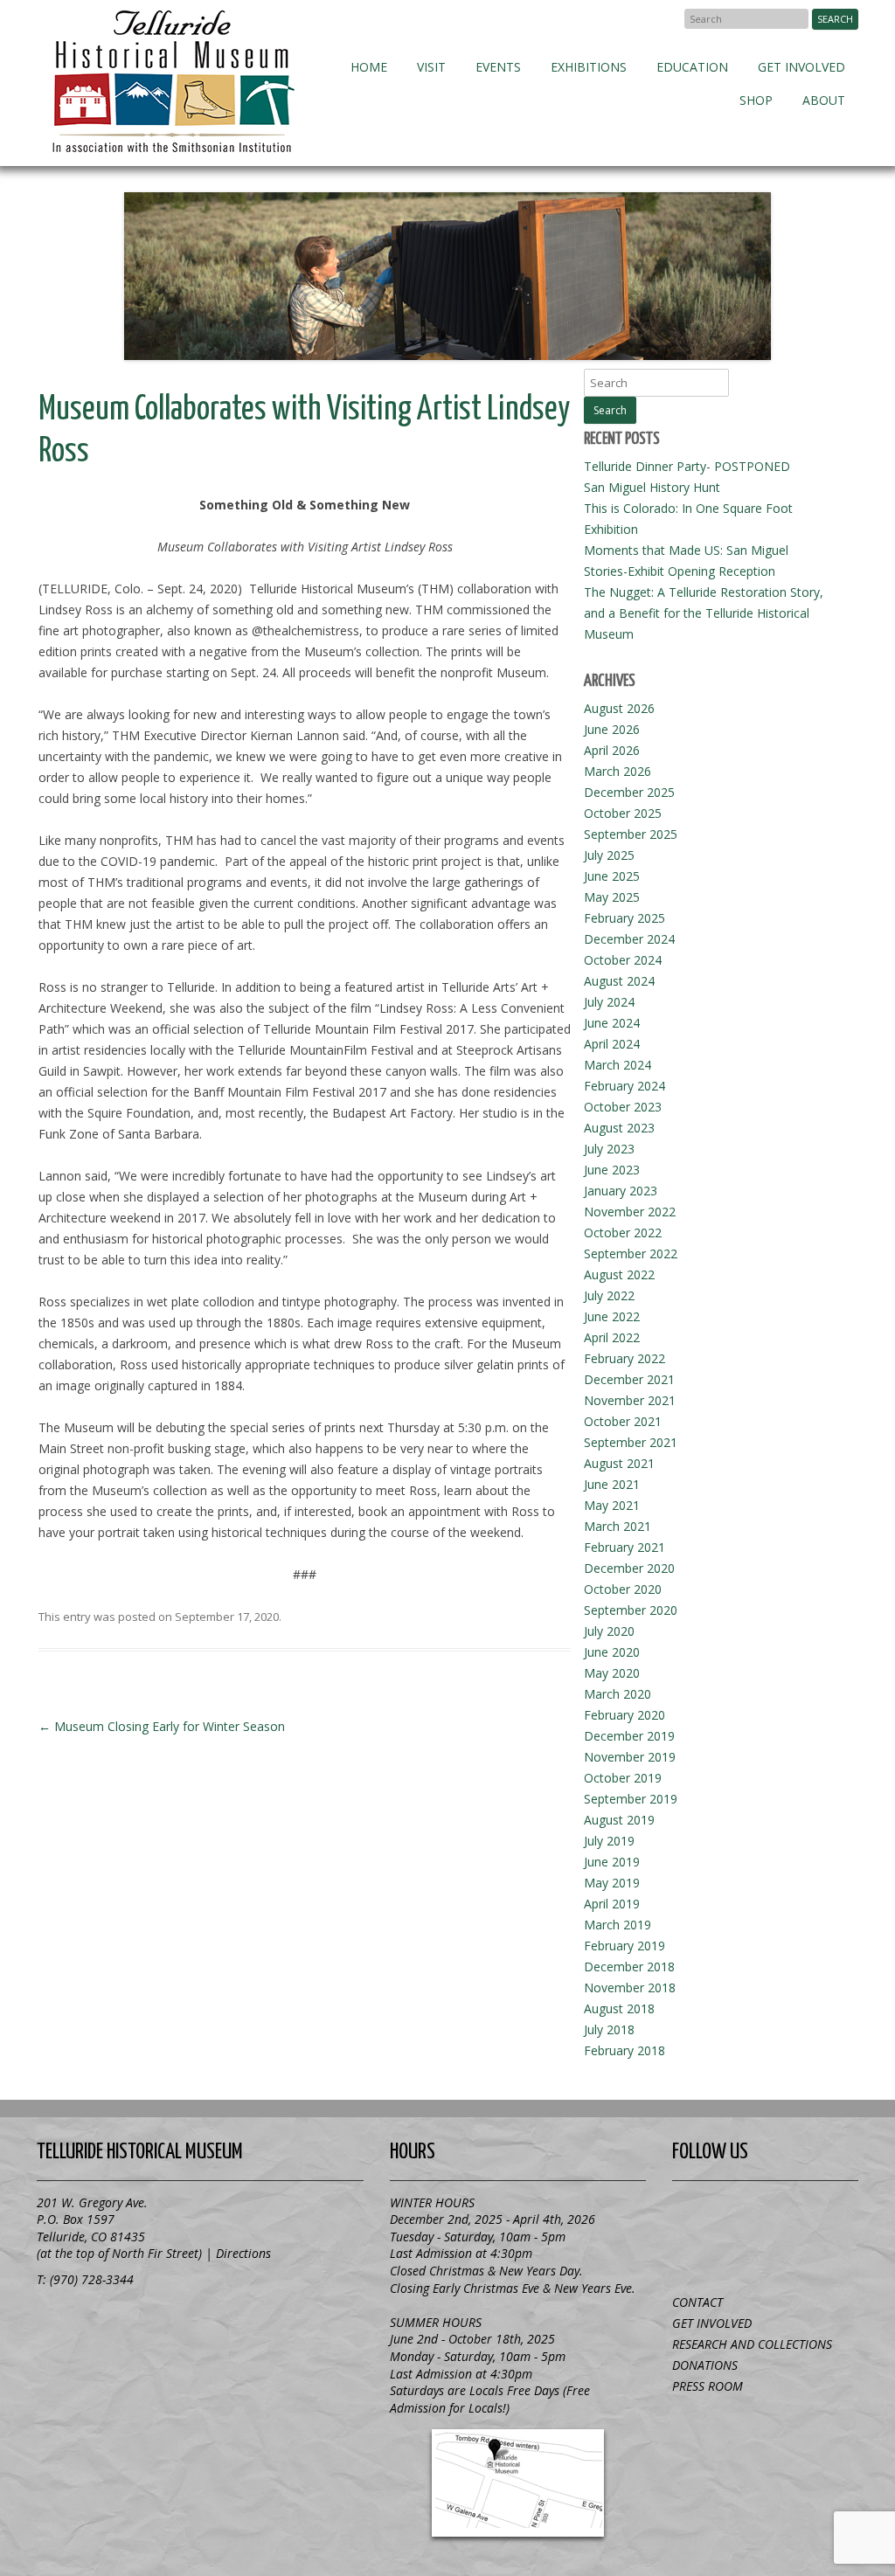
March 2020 (617, 1694)
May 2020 (612, 1673)
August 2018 (619, 2008)
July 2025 (609, 855)
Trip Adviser (818, 2214)
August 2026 (619, 708)
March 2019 (617, 1925)
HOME (369, 67)
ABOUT (824, 100)
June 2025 (612, 876)
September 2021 (631, 1442)
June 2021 (612, 1484)
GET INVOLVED (801, 67)
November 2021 (630, 1400)
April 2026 (612, 750)
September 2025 (631, 834)
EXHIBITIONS (589, 67)
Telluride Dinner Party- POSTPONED (687, 466)
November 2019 (630, 1757)
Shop (756, 100)
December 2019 (629, 1736)
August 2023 (619, 1128)
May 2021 (612, 1505)
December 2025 (629, 792)
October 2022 (623, 1233)
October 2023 (623, 1107)
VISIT (431, 67)
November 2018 (630, 1987)
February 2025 (624, 918)
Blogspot (766, 2214)
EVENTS (498, 67)
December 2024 (629, 939)
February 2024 (624, 1086)
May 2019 (612, 1883)
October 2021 (623, 1421)
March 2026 (617, 771)
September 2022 (631, 1253)
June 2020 (612, 1652)
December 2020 (629, 1568)
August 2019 (619, 1820)
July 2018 (609, 2029)
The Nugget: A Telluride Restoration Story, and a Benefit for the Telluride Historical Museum (704, 613)
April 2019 (612, 1904)
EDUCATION (692, 67)
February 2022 (624, 1358)
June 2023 (612, 1170)
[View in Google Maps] (518, 2483)
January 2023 (621, 1191)
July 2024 (609, 1002)
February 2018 (624, 2050)
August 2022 (619, 1274)
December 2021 (629, 1379)
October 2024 (623, 960)
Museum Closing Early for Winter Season (162, 1726)
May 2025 (612, 897)
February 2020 (624, 1715)
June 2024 (612, 1023)
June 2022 (612, 1316)
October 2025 (623, 813)
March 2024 (617, 1065)
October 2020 (623, 1589)
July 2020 (609, 1631)
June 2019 (612, 1862)
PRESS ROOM (708, 2386)
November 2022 (630, 1212)
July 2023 (609, 1149)
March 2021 (617, 1526)
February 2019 (624, 1946)
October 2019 (623, 1778)
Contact (697, 2302)
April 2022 (612, 1337)
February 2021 (624, 1547)
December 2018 (629, 1967)
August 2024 (619, 981)
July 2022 (609, 1295)
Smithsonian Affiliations (133, 2322)
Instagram (766, 2254)
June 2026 (612, 729)
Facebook (663, 18)
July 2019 (609, 1841)
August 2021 (619, 1463)
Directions (243, 2253)
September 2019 (631, 1799)
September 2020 (631, 1610)
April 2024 (612, 1044)
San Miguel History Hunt (652, 487)
